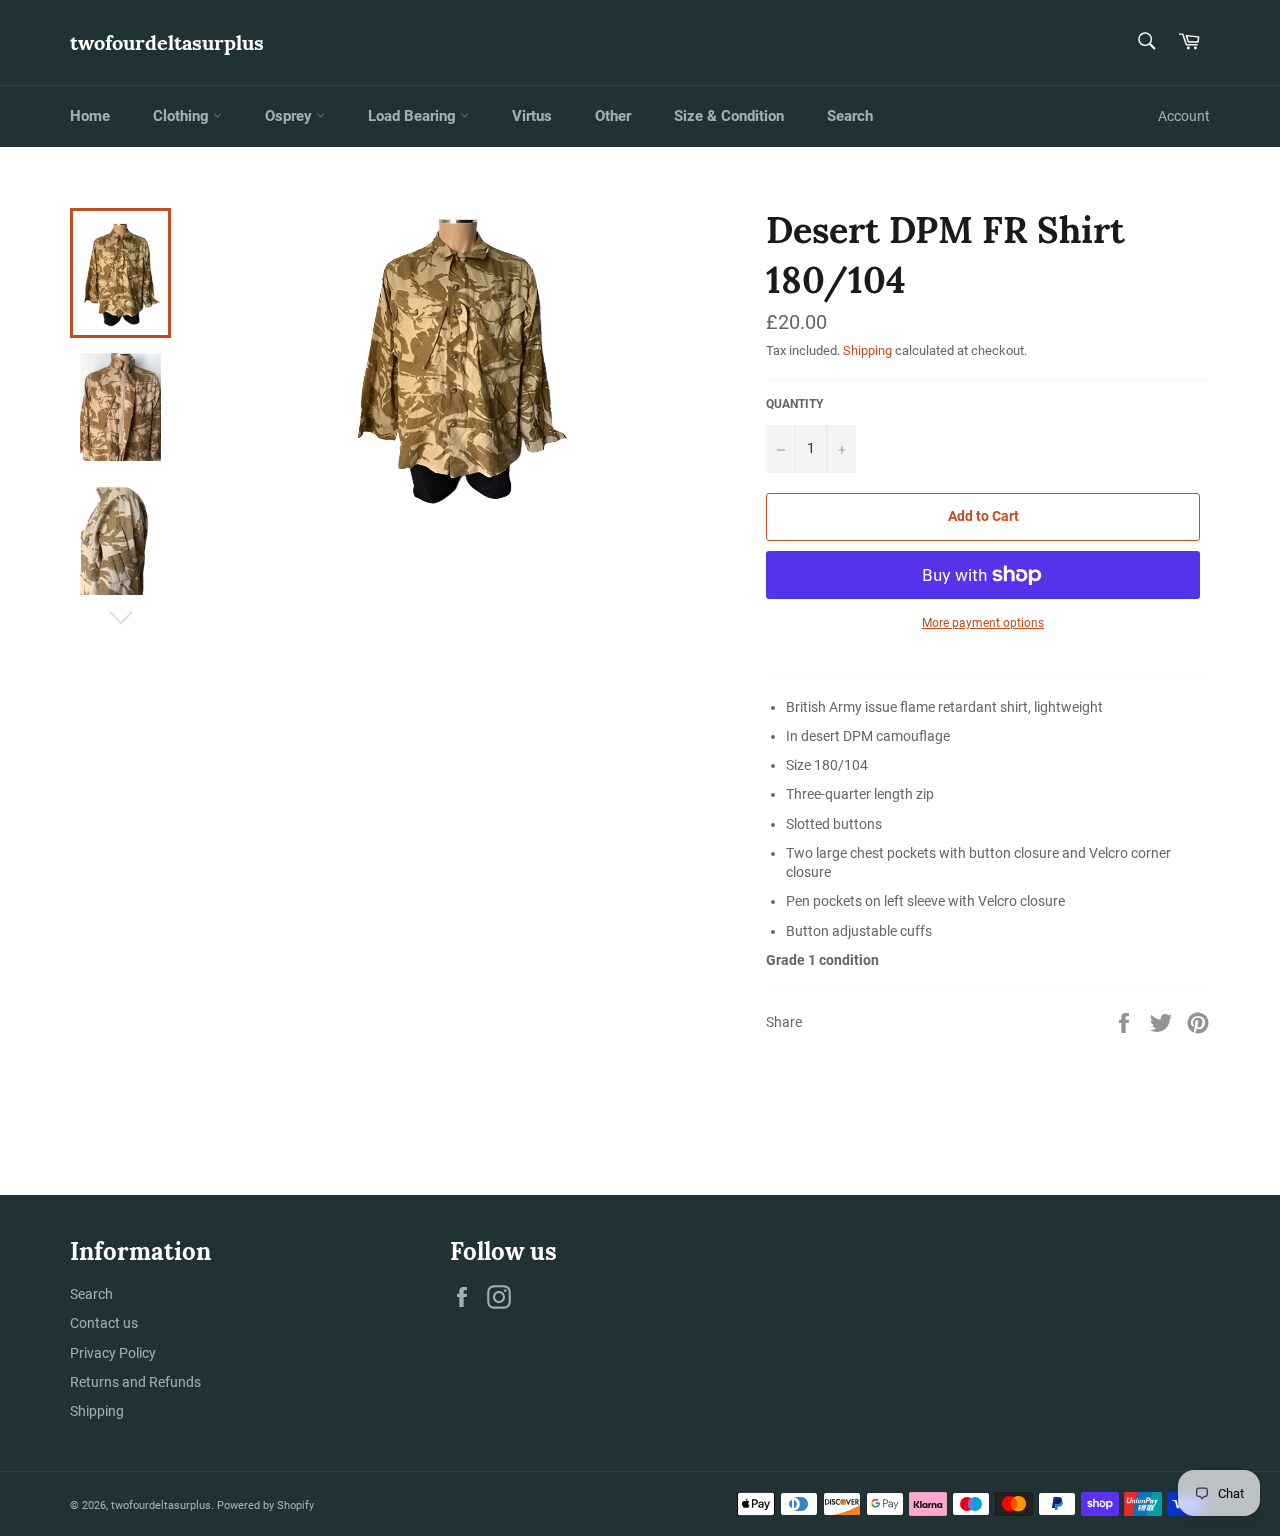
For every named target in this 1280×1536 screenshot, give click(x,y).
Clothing (183, 116)
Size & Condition (729, 116)
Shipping (867, 350)
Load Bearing (414, 116)
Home (90, 116)
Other (613, 116)
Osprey (290, 116)
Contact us (104, 1323)
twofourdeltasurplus (167, 42)
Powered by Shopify (265, 1505)
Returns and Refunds (135, 1382)
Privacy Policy (113, 1353)
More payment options (983, 623)
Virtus (532, 116)
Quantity (794, 404)
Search (850, 116)
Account (1184, 116)
